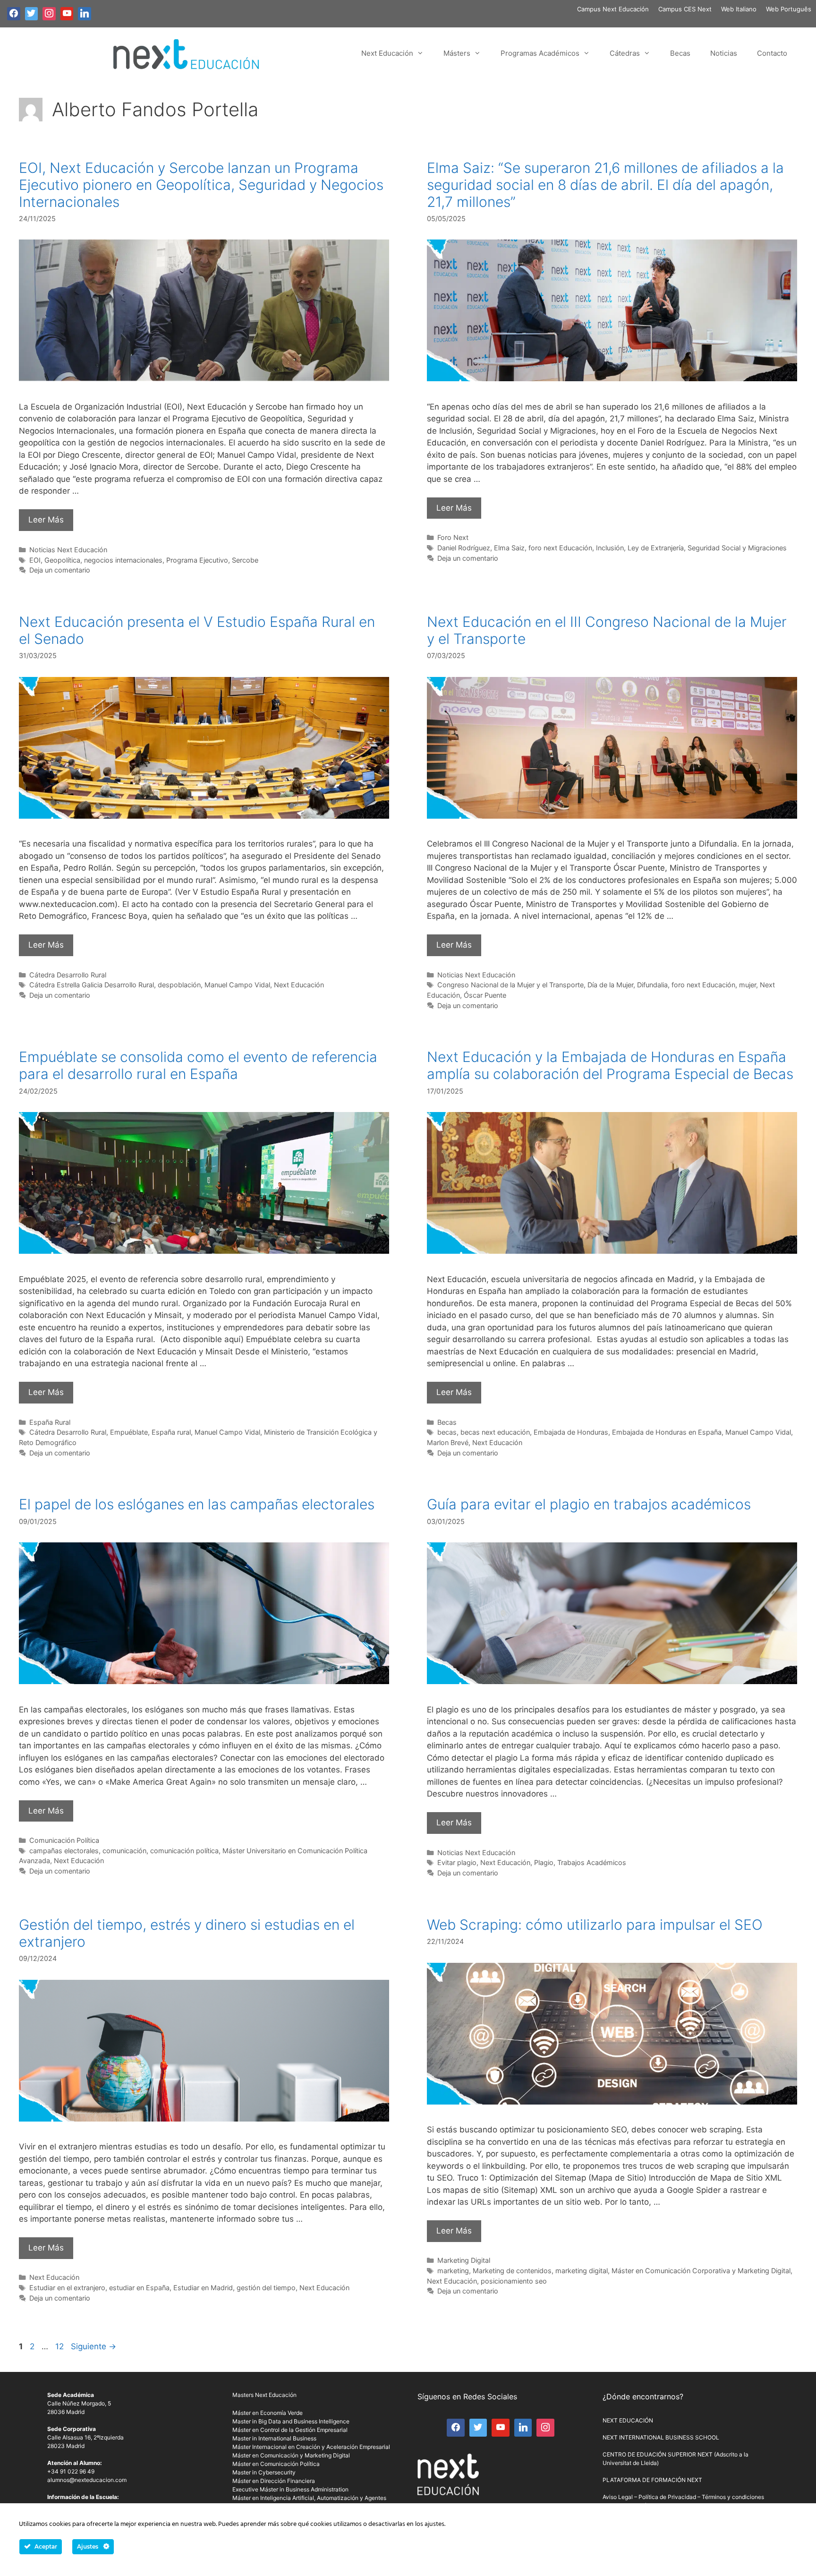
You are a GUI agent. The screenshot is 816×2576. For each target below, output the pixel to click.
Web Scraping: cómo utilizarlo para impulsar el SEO (595, 1925)
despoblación (179, 985)
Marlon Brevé (448, 1442)
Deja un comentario (60, 570)
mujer (748, 985)
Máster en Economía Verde (268, 2413)
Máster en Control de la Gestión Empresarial (290, 2430)
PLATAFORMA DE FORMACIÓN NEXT (652, 2480)
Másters (457, 53)
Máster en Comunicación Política (276, 2464)
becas (447, 1432)
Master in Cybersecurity (264, 2472)
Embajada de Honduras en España (667, 1432)
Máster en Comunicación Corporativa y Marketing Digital (701, 2271)
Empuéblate (129, 1432)
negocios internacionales (123, 560)
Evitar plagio (457, 1862)
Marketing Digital (464, 2260)
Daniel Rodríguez (464, 548)
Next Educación (387, 53)
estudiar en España (139, 2288)
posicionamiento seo (514, 2281)
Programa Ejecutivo (197, 560)
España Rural (50, 1422)
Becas (680, 53)
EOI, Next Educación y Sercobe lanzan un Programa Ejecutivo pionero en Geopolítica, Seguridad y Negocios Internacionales (201, 185)
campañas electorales (64, 1851)
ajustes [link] (434, 2524)
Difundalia (652, 985)
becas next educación (495, 1432)
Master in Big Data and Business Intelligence (291, 2421)
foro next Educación (560, 548)
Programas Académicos (540, 53)
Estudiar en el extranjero (67, 2288)
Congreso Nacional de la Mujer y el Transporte (510, 985)
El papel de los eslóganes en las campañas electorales (197, 1504)
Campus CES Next (685, 9)
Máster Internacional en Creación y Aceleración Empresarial (311, 2447)
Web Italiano (739, 9)
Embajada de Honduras (571, 1432)
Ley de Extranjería (656, 548)
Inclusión (610, 548)
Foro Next (453, 537)
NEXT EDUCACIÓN (628, 2420)
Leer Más (46, 520)
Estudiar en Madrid (203, 2288)
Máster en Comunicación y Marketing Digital (291, 2455)
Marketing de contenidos (512, 2271)
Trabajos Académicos (592, 1862)
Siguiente (93, 2346)
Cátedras (625, 53)
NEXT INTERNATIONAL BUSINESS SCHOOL (661, 2437)
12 (60, 2346)
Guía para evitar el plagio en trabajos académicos (589, 1504)
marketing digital (582, 2271)
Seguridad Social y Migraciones (737, 548)
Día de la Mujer (610, 985)
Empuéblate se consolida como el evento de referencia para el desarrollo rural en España (198, 1065)
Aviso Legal (618, 2497)
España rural (171, 1432)
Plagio (544, 1862)
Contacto (772, 53)
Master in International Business (274, 2438)
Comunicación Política (64, 1840)
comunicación (124, 1851)
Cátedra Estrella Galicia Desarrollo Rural (92, 985)
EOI (35, 560)
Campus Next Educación (613, 9)
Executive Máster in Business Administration (290, 2489)
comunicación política (184, 1851)
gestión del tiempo (266, 2288)
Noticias (724, 53)
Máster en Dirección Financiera (274, 2481)
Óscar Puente (485, 995)
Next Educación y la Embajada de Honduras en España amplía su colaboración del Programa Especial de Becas (610, 1065)
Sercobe (245, 560)
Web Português (789, 9)
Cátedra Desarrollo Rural (68, 975)
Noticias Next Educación (68, 550)
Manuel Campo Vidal (237, 985)
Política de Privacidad (667, 2497)
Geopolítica (62, 560)
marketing (453, 2271)
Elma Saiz (509, 548)
